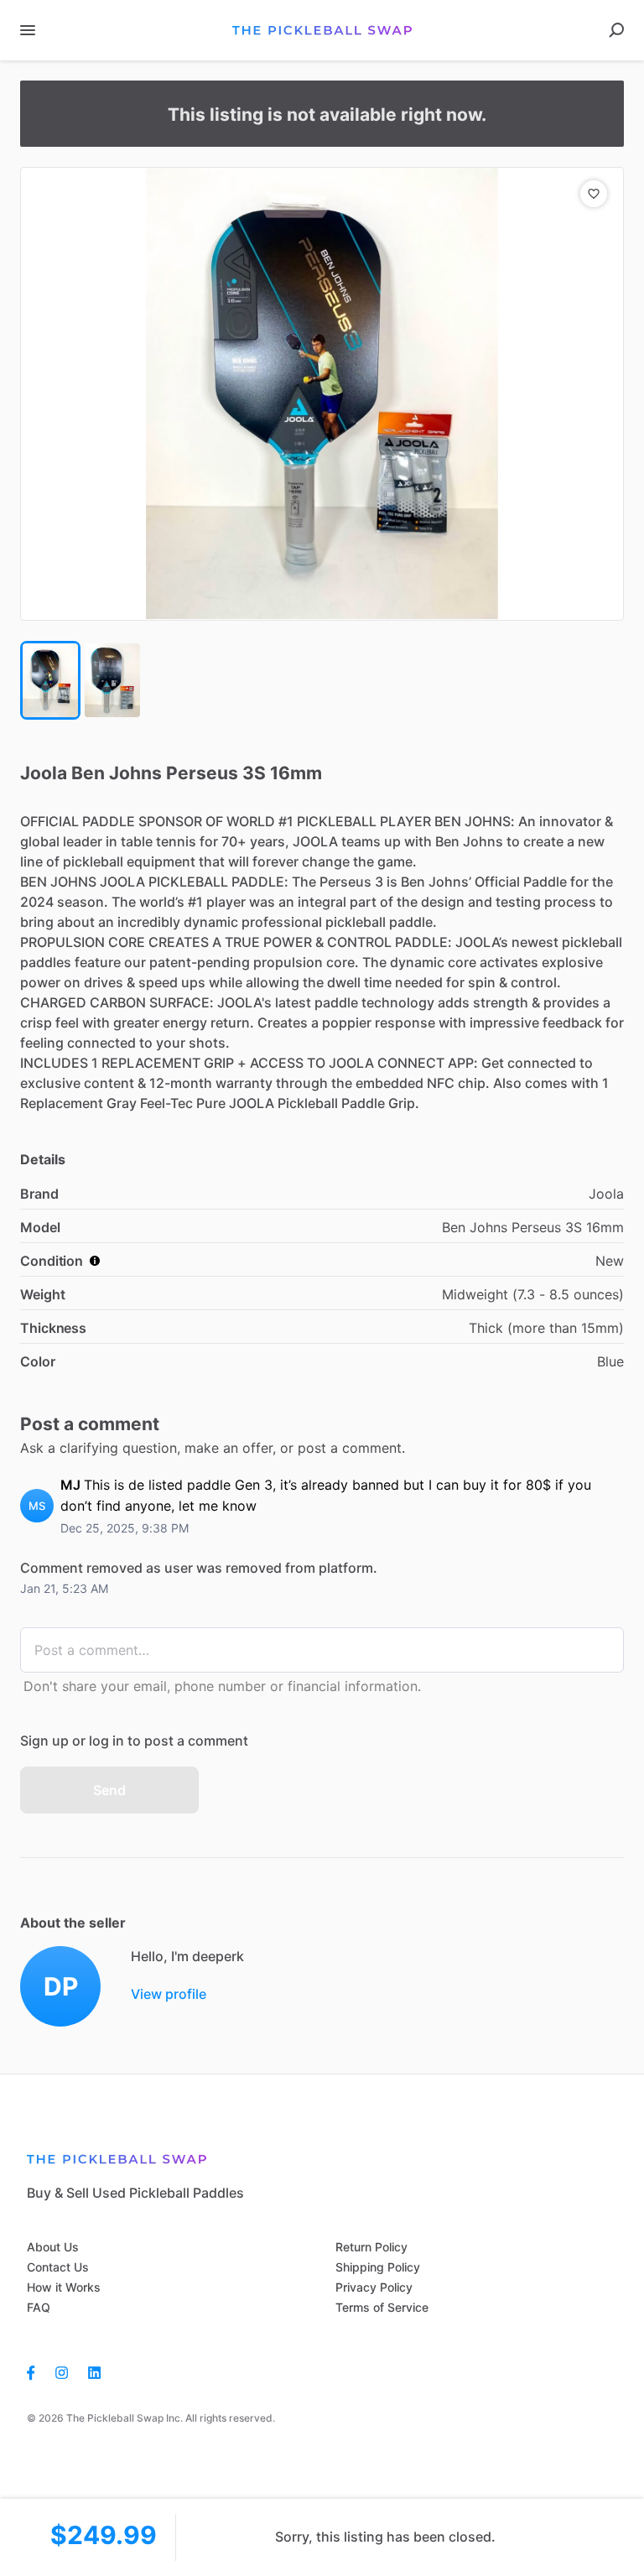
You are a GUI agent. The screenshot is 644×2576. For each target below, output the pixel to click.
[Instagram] (62, 2371)
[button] (322, 394)
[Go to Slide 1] (50, 680)
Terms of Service (382, 2307)
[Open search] (616, 30)
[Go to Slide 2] (112, 680)
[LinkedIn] (94, 2371)
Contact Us (58, 2267)
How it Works (64, 2287)
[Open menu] (28, 30)
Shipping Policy (378, 2267)
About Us (53, 2247)
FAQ (39, 2307)
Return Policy (371, 2247)
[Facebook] (36, 2371)
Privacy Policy (374, 2287)
